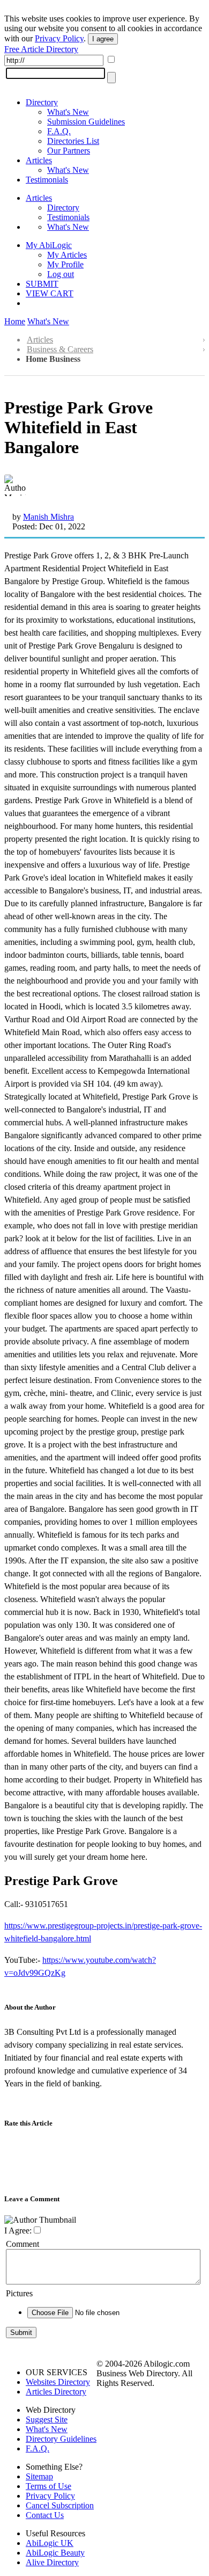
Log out (61, 274)
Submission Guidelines (86, 122)
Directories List (73, 141)
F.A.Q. (59, 131)
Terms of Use (48, 2486)
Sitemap (39, 2476)
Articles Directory (56, 2392)
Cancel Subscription (60, 2505)
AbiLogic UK (50, 2543)
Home (15, 321)
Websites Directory (58, 2382)
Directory (42, 102)
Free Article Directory (41, 49)
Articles (39, 160)
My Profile (65, 264)
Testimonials (47, 180)
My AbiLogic (49, 245)
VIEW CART (50, 293)
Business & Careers (60, 349)
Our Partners (69, 151)
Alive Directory (52, 2562)
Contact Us (45, 2515)
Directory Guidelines (61, 2439)
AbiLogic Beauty (55, 2553)
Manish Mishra (48, 517)
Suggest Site (47, 2419)
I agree (103, 39)
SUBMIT (42, 284)
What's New (68, 112)
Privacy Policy (59, 38)
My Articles (67, 255)
